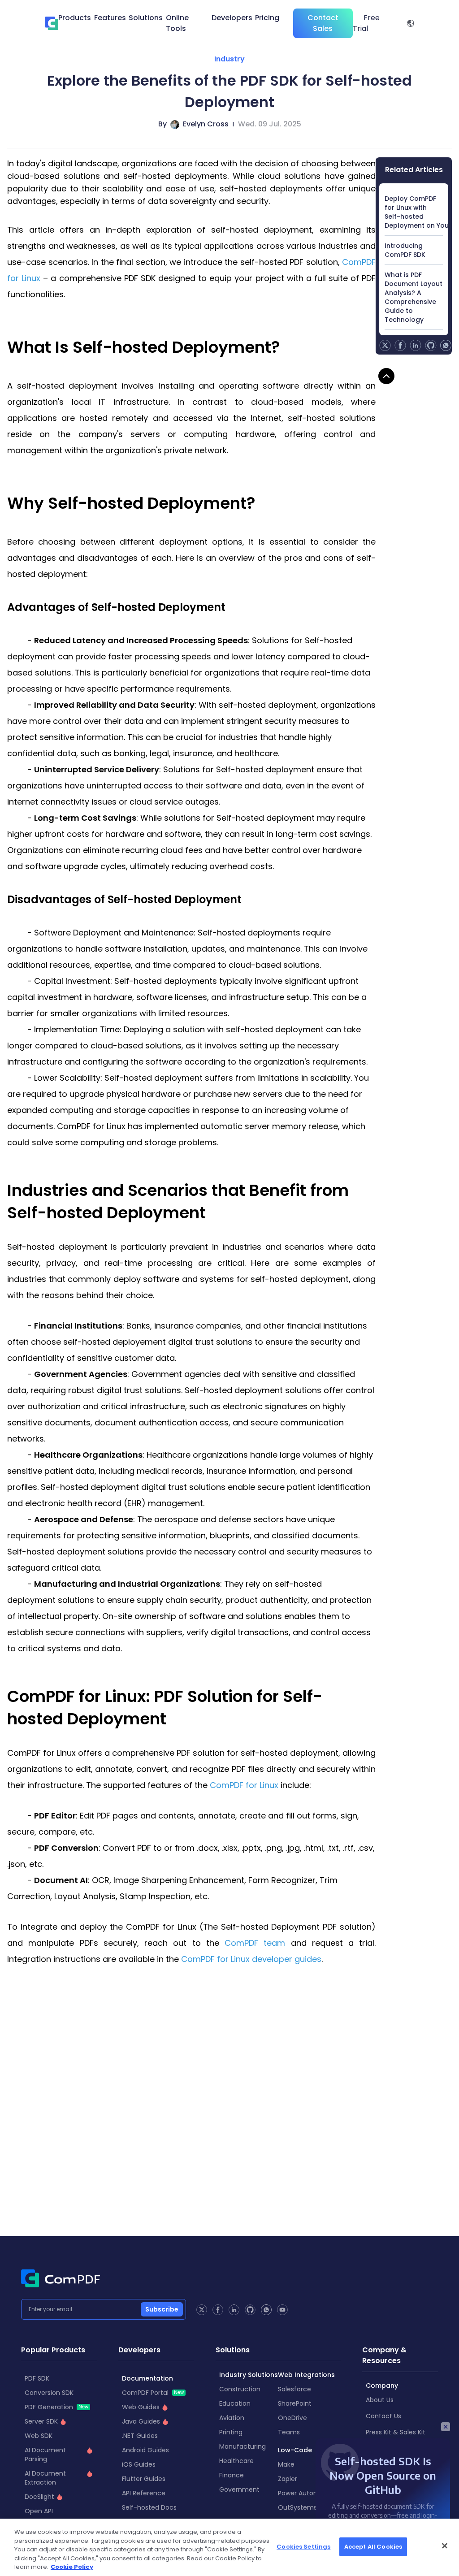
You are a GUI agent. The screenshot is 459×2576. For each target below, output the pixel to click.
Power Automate (304, 2493)
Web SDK (39, 2436)
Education (235, 2403)
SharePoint (295, 2403)
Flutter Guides (144, 2479)
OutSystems (297, 2507)
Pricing (267, 18)
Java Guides (141, 2421)
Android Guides (145, 2450)
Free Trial (366, 23)
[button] (411, 23)
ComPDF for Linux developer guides (251, 1959)
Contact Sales (323, 23)
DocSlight (39, 2497)
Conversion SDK (49, 2393)
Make (286, 2464)
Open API (39, 2511)
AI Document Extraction (45, 2478)
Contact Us (383, 2416)
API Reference (144, 2493)
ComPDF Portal (153, 2393)
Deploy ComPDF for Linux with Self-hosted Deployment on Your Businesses (414, 212)
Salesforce (294, 2389)
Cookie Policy (72, 2567)
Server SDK (41, 2421)
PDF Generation (56, 2407)
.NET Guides (140, 2436)
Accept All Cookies (373, 2547)
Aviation (232, 2418)
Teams (289, 2432)
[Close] (445, 2546)
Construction (240, 2389)
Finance (232, 2475)
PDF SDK (37, 2378)
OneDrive (292, 2418)
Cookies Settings (303, 2547)
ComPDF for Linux (244, 1785)
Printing (231, 2432)
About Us (380, 2400)
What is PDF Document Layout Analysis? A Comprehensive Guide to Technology (414, 297)
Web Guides (141, 2407)
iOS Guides (139, 2464)
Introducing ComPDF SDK (405, 250)
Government (239, 2489)
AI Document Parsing (45, 2455)
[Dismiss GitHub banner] (446, 2427)
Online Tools (177, 23)
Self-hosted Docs (149, 2507)
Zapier (288, 2479)
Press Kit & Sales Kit (396, 2432)
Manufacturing (242, 2446)
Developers (232, 18)
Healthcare (236, 2461)
